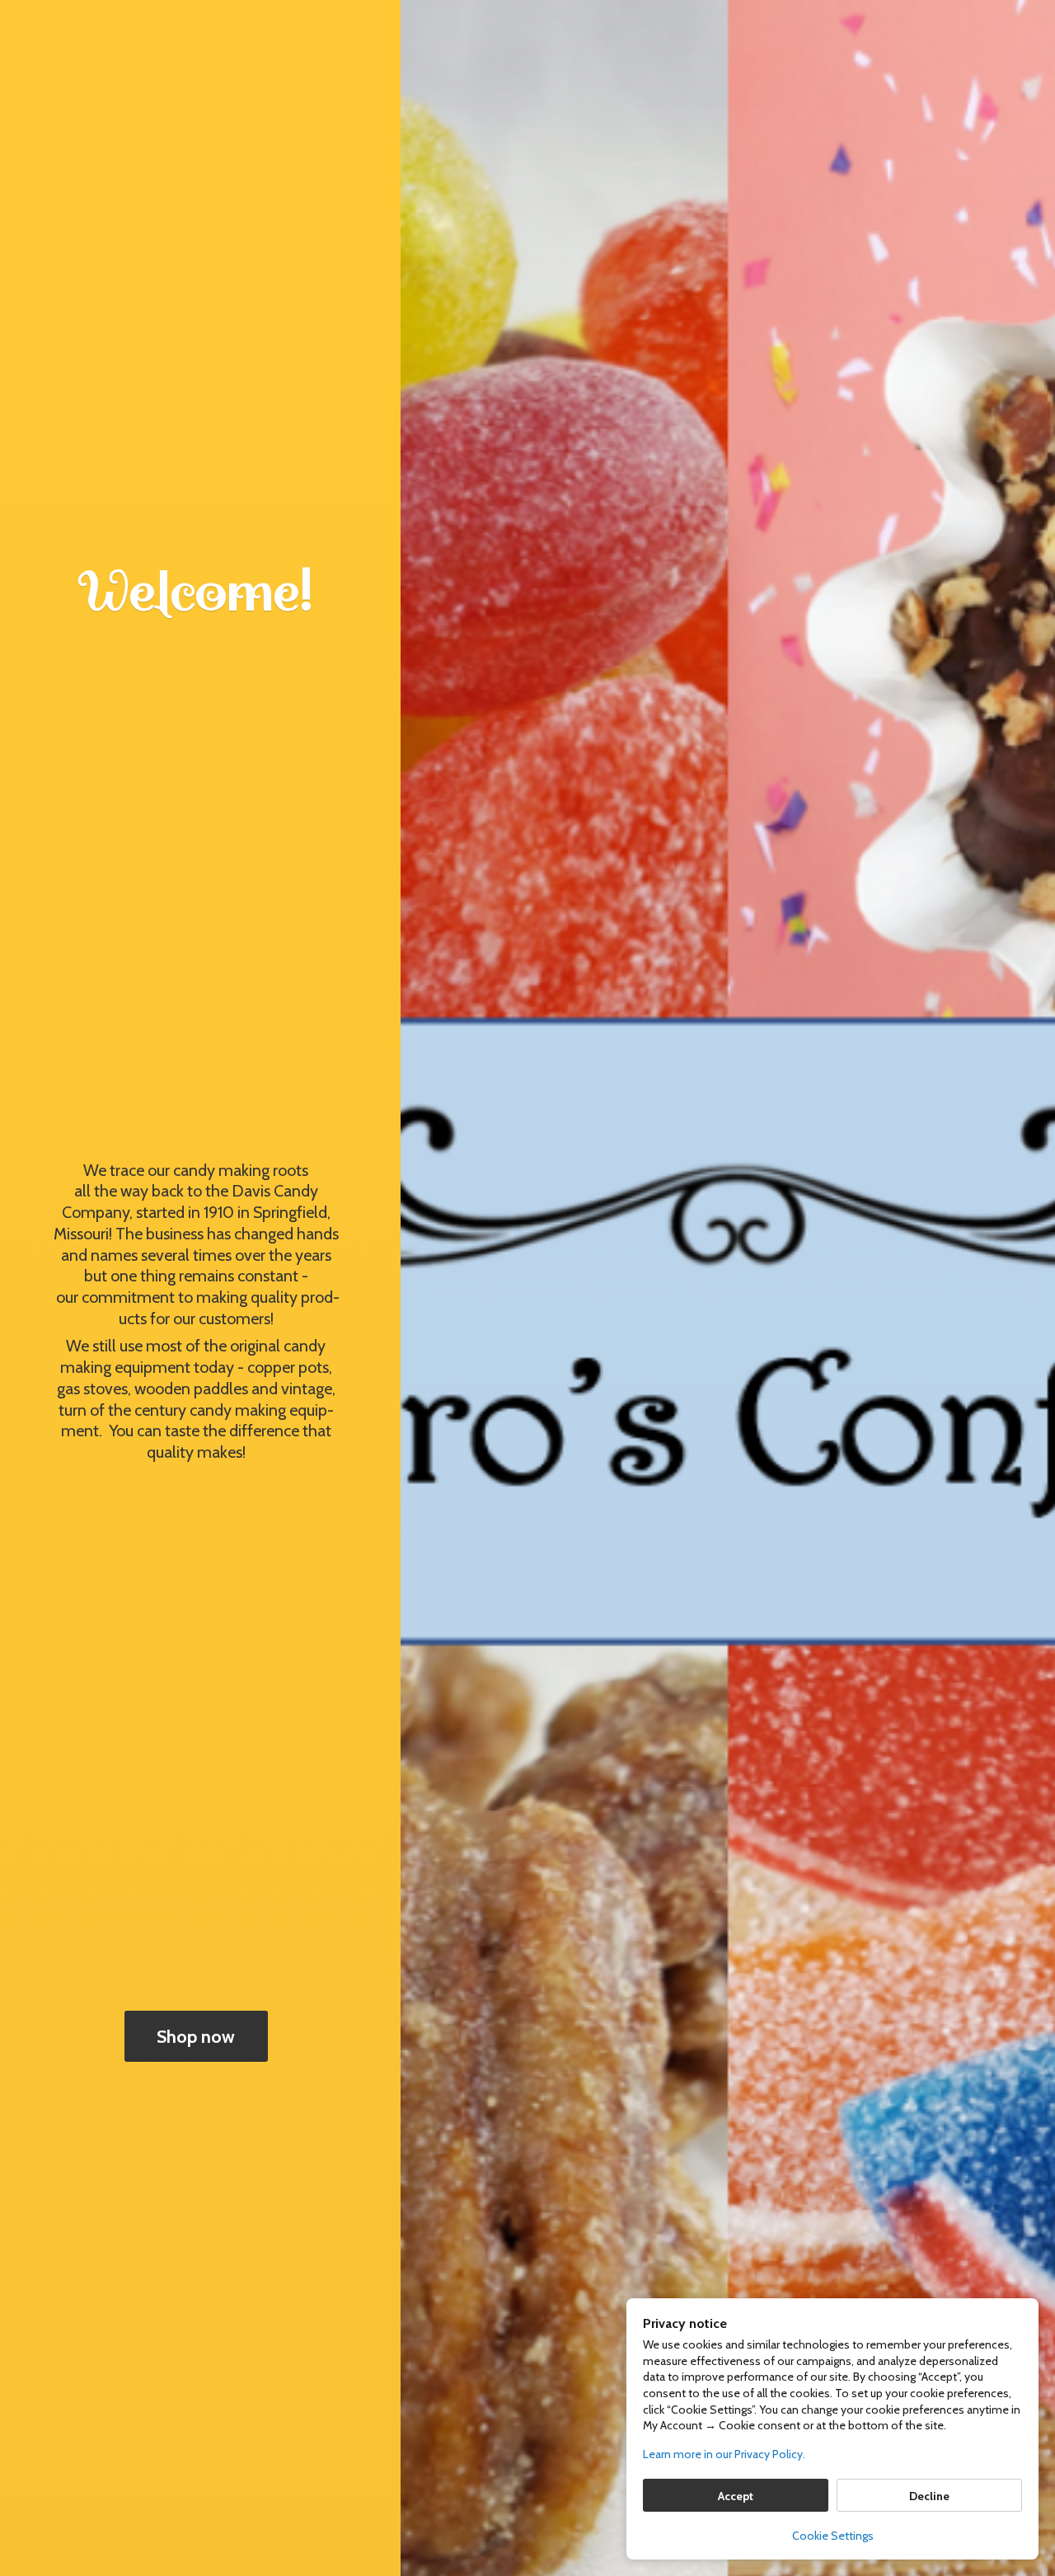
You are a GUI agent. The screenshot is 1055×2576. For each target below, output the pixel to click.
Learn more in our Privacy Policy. (724, 2454)
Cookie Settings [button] (833, 2536)
